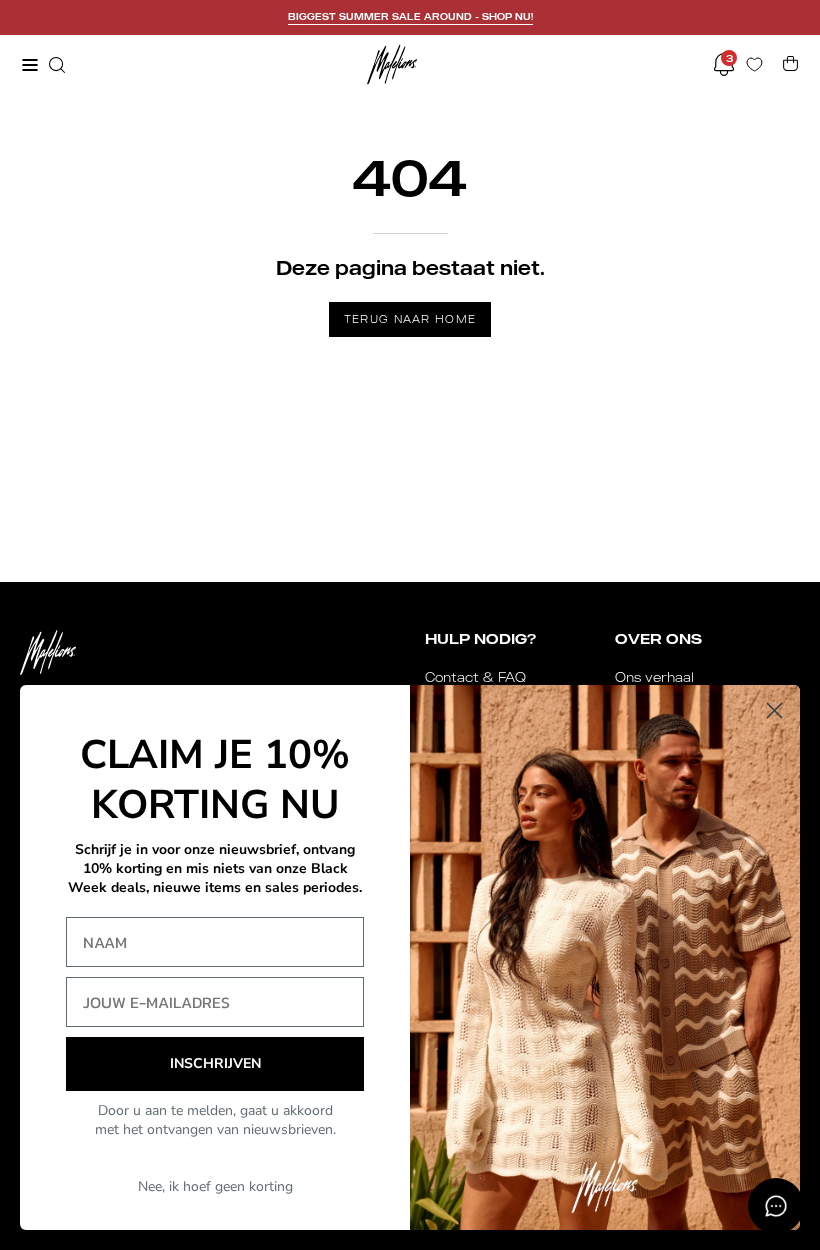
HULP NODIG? (480, 638)
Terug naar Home (410, 319)
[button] (55, 65)
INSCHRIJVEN (215, 1063)
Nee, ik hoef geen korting (215, 1186)
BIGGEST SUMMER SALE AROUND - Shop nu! (410, 16)
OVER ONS (658, 638)
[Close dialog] (774, 710)
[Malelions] (392, 64)
